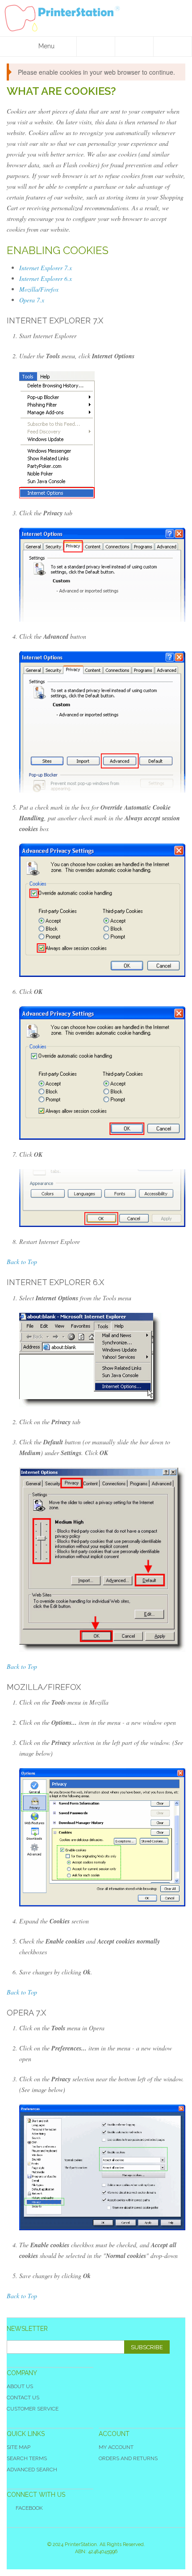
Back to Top (22, 1262)
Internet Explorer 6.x (46, 278)
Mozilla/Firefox (39, 289)
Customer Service (33, 2409)
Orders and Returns (128, 2458)
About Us (20, 2386)
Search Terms (27, 2458)
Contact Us (23, 2398)
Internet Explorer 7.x (46, 268)
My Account (116, 2447)
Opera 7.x (32, 300)
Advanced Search (32, 2470)
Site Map (19, 2447)
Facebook (29, 2508)
